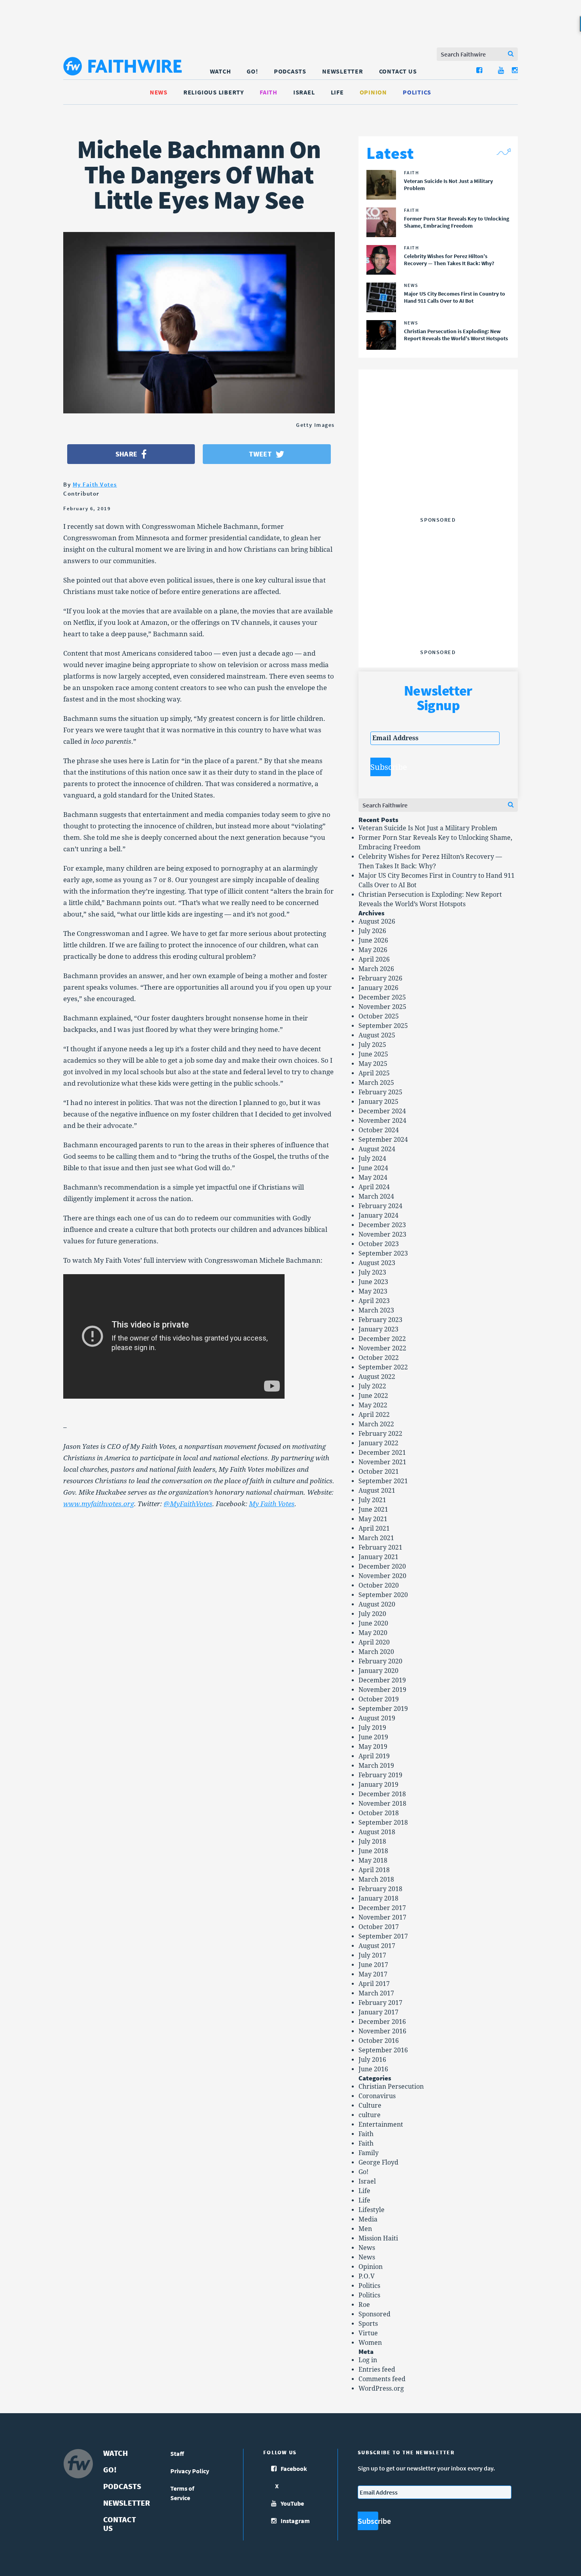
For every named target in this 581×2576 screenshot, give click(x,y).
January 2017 (378, 2012)
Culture (370, 2105)
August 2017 (377, 1946)
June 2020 (373, 1623)
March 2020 (376, 1652)
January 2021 (378, 1557)
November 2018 (382, 1804)
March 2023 (376, 1310)
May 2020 (373, 1633)
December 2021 (382, 1453)
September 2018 (383, 1823)
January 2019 (378, 1785)
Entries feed (377, 2370)
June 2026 (373, 940)
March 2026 (376, 969)
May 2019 (373, 1747)
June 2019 (373, 1737)
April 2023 (374, 1301)
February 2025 (380, 1092)
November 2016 (382, 2031)
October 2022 (379, 1358)
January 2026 (378, 988)
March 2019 (376, 1766)
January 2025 (378, 1102)
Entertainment (381, 2124)
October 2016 (379, 2041)
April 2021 (374, 1528)
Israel (304, 92)
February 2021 (380, 1547)
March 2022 (376, 1424)
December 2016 (382, 2022)
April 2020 (374, 1642)
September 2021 (383, 1481)
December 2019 (382, 1680)
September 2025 (383, 1026)
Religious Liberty (214, 92)
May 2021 (373, 1519)
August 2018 (377, 1832)
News (159, 92)
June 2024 (373, 1168)
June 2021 (373, 1510)
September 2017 (383, 1936)
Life (337, 92)
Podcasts (290, 71)
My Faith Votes (95, 484)
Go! (252, 71)
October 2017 (379, 1927)
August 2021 (377, 1491)
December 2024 (382, 1111)
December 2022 (382, 1339)
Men (365, 2229)
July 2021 (372, 1500)
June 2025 (373, 1054)
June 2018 (373, 1851)
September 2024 (383, 1140)
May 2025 (373, 1064)
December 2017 (382, 1908)
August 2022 (377, 1377)
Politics (417, 92)
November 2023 (382, 1234)
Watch (221, 71)
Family (369, 2153)
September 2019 (383, 1709)
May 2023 (373, 1291)
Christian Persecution (391, 2087)
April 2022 (374, 1415)
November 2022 (382, 1348)
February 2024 (380, 1206)
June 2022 (373, 1396)
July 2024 (372, 1159)
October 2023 (379, 1244)
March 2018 (376, 1879)
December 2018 (382, 1794)
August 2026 (377, 921)
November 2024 (382, 1121)
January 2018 (378, 1898)
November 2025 (382, 1007)
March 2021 (376, 1538)
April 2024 (374, 1187)
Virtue (368, 2333)
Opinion (373, 92)
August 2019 (377, 1718)
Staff (177, 2453)
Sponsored (374, 2314)
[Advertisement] (438, 464)
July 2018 (372, 1841)
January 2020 (378, 1671)
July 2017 (372, 1955)
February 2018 (380, 1889)
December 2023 (382, 1225)
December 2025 (382, 997)
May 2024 (373, 1178)
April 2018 (374, 1870)
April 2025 (374, 1073)
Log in (368, 2360)
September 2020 (383, 1595)
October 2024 (379, 1130)
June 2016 (373, 2069)
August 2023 (377, 1263)
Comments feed (382, 2379)
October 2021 (379, 1472)
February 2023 (380, 1320)
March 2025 (376, 1083)
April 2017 (374, 1984)
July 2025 (372, 1045)
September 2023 (383, 1253)
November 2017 (382, 1917)
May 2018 (373, 1860)
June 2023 (373, 1282)
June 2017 (373, 1965)
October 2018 (379, 1813)
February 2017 (380, 2003)
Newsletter (343, 71)
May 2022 (373, 1405)
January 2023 (378, 1329)
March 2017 (376, 1993)
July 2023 (372, 1272)
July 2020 (372, 1614)
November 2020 (382, 1576)
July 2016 (372, 2060)
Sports (368, 2324)
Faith (269, 92)
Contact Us (398, 71)
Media (368, 2219)
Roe (364, 2305)
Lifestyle (372, 2210)
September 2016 (383, 2050)
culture (370, 2115)
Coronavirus (377, 2096)
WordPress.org (381, 2388)
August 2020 (377, 1604)
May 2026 (373, 950)
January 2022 (378, 1443)
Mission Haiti (378, 2238)
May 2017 (373, 1974)
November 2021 (382, 1462)
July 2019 (372, 1728)
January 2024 (378, 1215)
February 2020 (380, 1661)
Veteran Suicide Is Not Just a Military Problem (428, 828)
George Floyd (378, 2162)
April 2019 (374, 1756)
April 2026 (374, 959)
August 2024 (377, 1149)
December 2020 (382, 1566)
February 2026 (380, 978)
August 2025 (377, 1035)
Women (370, 2343)
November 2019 (382, 1690)
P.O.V (367, 2276)
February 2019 (380, 1775)
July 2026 (372, 931)
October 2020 (379, 1585)
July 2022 (372, 1386)
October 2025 (379, 1016)
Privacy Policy (190, 2471)
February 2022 (380, 1434)
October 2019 (379, 1699)
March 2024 (376, 1197)
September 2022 (383, 1367)
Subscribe (381, 767)
